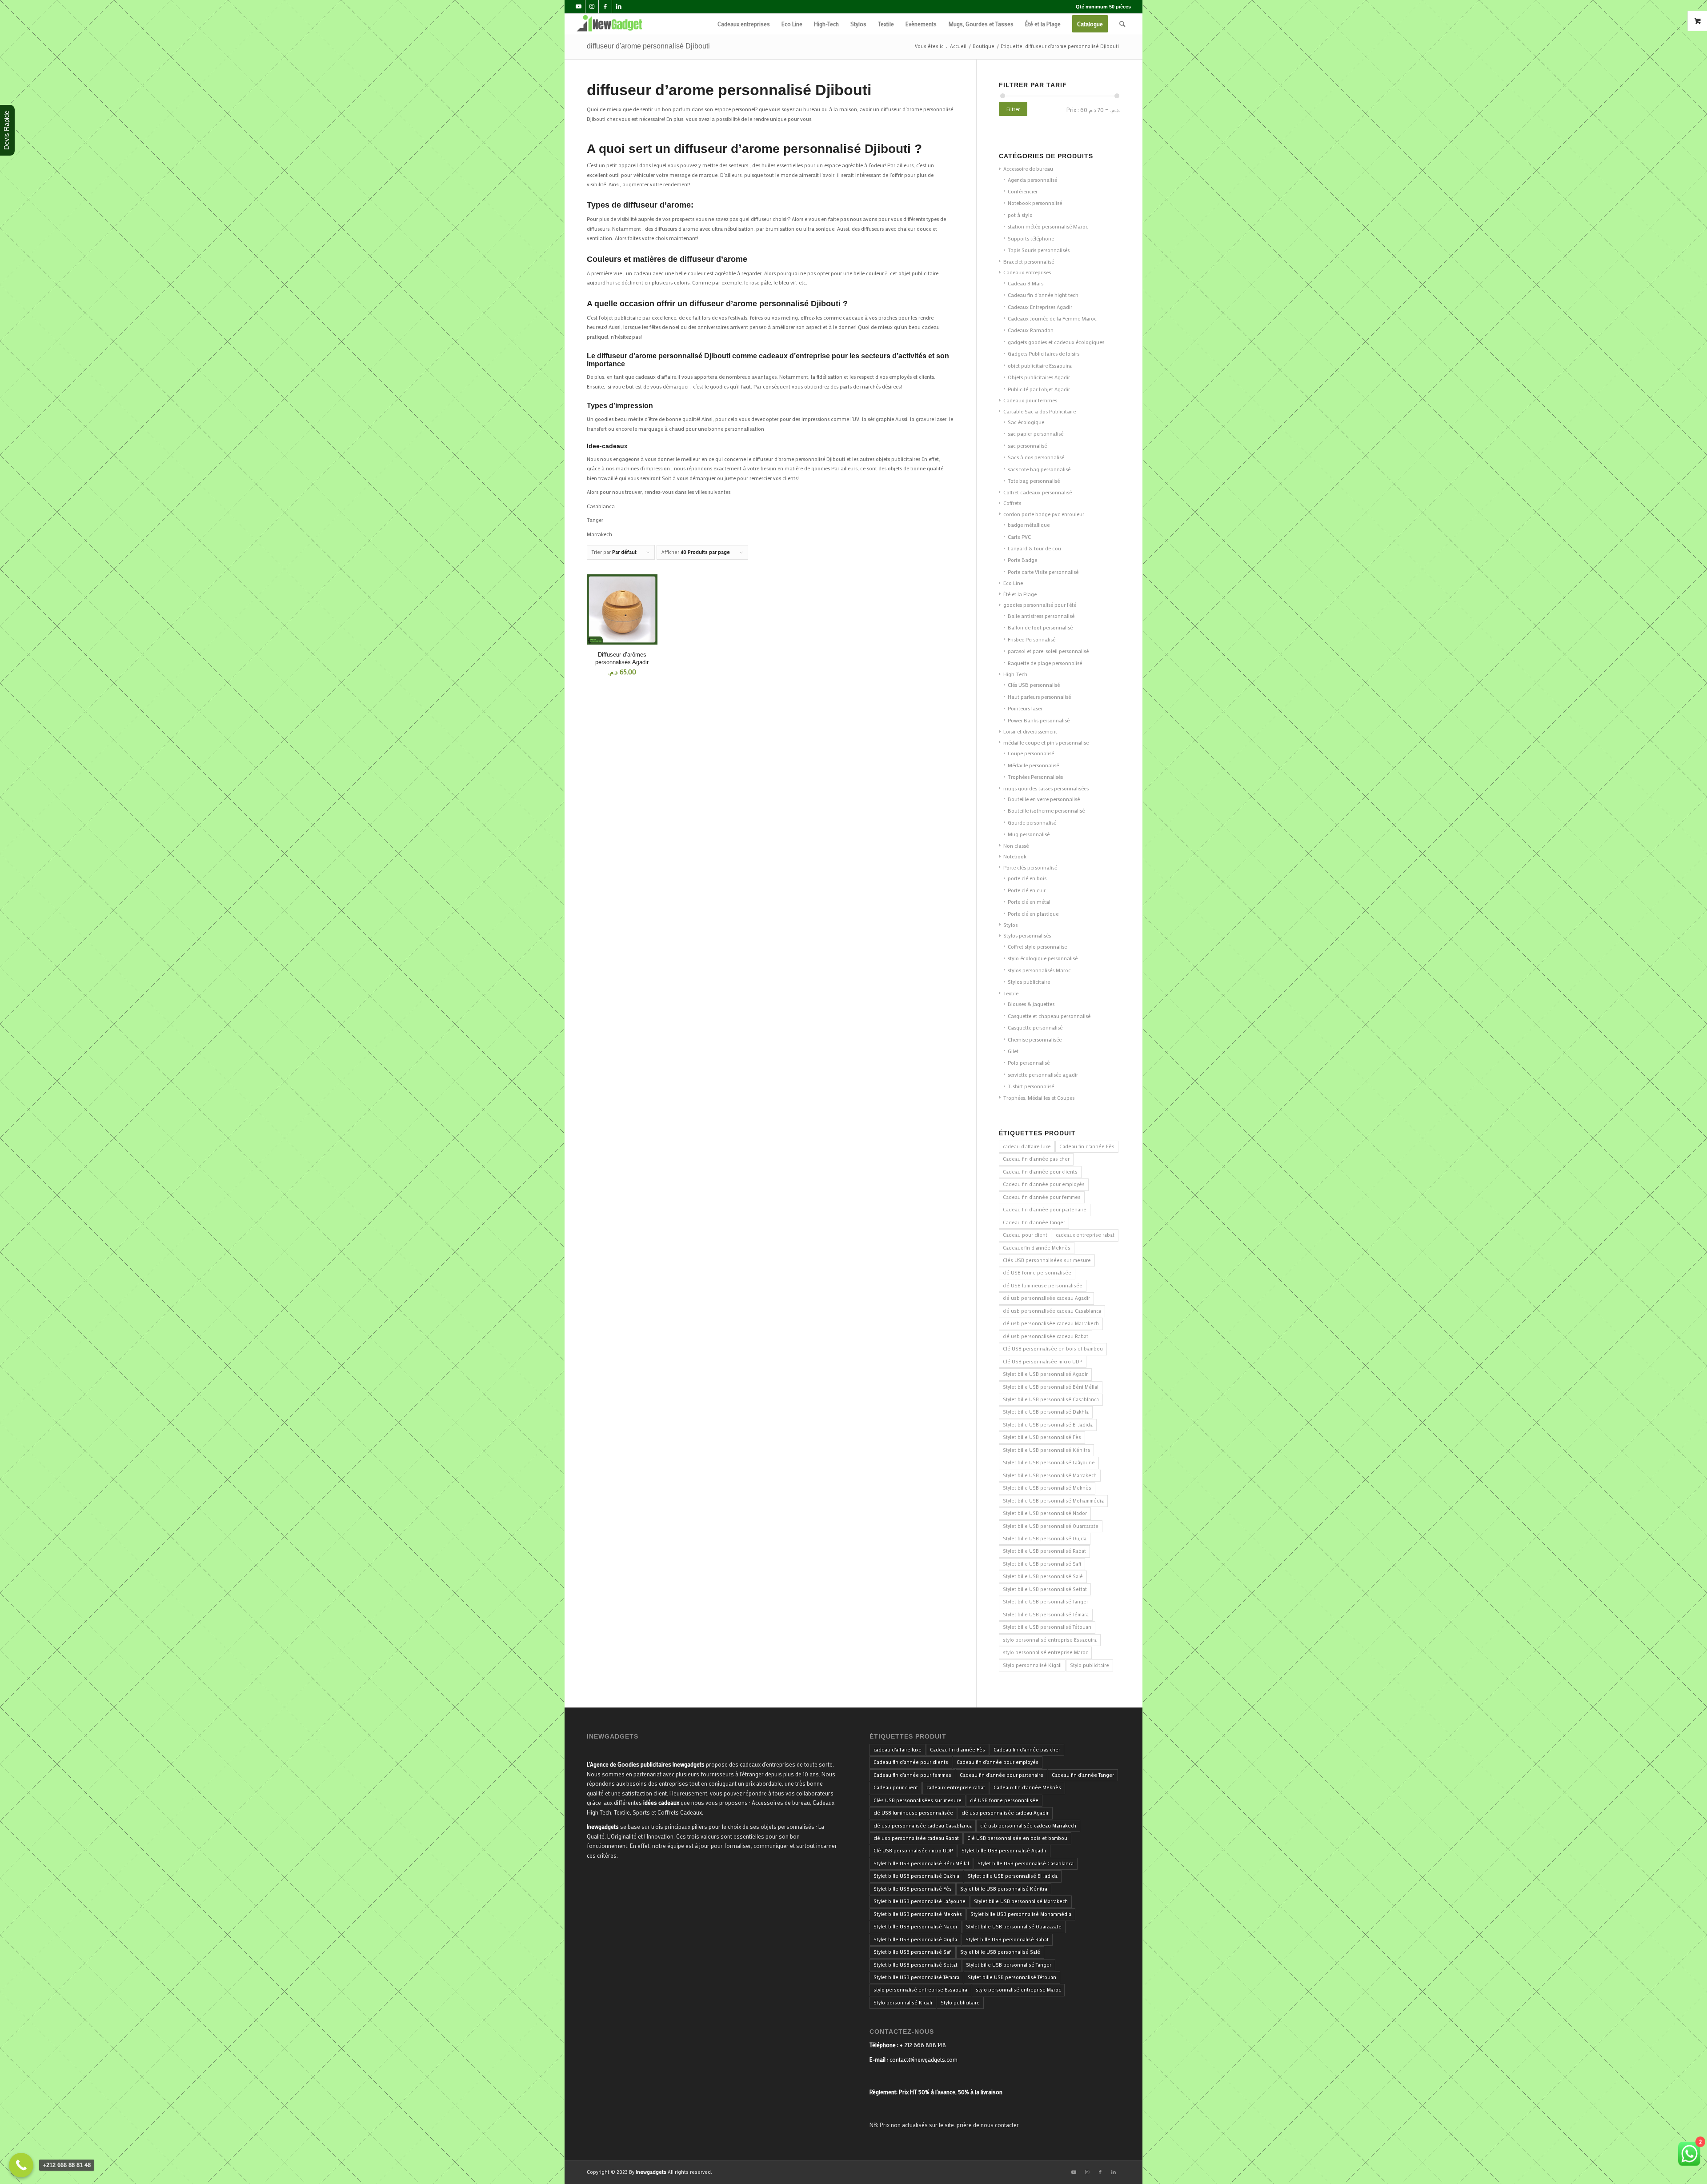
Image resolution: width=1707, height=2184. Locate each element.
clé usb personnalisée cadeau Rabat (1046, 1336)
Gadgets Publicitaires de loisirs (1044, 353)
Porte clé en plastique (1033, 914)
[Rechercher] (1122, 24)
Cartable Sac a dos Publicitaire (1040, 411)
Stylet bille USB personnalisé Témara (1046, 1615)
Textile (1011, 993)
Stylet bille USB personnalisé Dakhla (1046, 1412)
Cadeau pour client (1025, 1235)
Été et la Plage (1020, 594)
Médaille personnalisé (1033, 765)
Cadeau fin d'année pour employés (1044, 1184)
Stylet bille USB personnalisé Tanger (1046, 1602)
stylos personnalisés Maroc (1039, 970)
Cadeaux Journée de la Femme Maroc (1052, 318)
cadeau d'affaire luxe (1027, 1146)
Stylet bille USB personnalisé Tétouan (1047, 1627)
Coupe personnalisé (1031, 753)
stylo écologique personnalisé (1043, 958)
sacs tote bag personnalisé (1039, 469)
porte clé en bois (1027, 878)
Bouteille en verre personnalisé (1044, 799)
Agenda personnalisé (1032, 180)
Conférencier (1023, 191)
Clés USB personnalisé (1034, 685)
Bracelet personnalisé (1029, 261)
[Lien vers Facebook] (605, 7)
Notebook (1015, 856)
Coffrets (1012, 503)
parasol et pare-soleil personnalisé (1048, 651)
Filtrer (1013, 109)
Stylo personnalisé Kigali (1032, 1665)
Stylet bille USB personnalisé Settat (1045, 1589)
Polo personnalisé (1029, 1062)
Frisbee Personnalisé (1032, 639)
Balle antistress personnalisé (1041, 616)
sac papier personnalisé (1036, 433)
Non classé (1016, 846)
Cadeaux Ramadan (1031, 330)
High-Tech (1015, 674)
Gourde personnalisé (1032, 822)
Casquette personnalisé (1035, 1027)
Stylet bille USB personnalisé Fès (1042, 1437)
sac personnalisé (1027, 445)
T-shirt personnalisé (1031, 1086)
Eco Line (1013, 583)
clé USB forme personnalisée (1037, 1273)
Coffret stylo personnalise (1037, 946)
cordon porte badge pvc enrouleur (1044, 514)
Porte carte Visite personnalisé (1043, 572)
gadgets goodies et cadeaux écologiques (1056, 342)
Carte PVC (1019, 537)
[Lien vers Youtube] (579, 7)
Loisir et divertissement (1030, 731)
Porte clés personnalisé (1030, 867)
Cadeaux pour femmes (1030, 400)
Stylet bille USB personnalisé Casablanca (1051, 1399)
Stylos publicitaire (1029, 982)
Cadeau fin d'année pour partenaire (1045, 1210)
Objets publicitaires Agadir (1039, 377)
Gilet (1013, 1051)
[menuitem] (744, 24)
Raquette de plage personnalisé (1045, 663)
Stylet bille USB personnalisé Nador (1045, 1513)
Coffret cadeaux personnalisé (1038, 492)
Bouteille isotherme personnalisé (1046, 810)
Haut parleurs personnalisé (1039, 697)
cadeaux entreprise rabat (1085, 1235)
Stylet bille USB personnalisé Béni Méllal (1051, 1387)
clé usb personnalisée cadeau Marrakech (1051, 1323)
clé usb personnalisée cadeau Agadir (1046, 1298)
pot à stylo (1020, 215)
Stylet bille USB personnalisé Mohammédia (1053, 1501)
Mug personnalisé (1029, 834)
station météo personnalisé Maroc (1048, 226)
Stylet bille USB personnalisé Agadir (1045, 1374)
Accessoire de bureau (1028, 168)
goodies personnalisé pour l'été (1040, 605)
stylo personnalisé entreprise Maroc (1045, 1652)
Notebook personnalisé (1035, 203)
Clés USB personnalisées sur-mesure (1047, 1260)
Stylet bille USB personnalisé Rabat (1044, 1551)
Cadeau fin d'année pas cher (1036, 1159)
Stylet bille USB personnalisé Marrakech (1050, 1475)
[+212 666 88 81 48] (21, 2165)
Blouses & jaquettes (1031, 1004)
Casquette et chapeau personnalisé (1049, 1016)
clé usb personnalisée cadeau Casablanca (1052, 1311)
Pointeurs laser (1025, 708)
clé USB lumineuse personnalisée (1043, 1286)
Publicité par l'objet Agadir (1039, 389)
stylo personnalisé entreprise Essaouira (1050, 1640)
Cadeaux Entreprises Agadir (1040, 307)
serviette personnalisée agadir (1043, 1074)
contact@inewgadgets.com (924, 2059)
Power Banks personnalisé (1039, 720)
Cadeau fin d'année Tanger (1034, 1222)
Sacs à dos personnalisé (1036, 457)
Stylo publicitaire (1090, 1665)
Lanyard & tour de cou (1034, 548)
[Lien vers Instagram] (592, 7)
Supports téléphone (1031, 238)
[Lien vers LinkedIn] (619, 7)
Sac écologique (1026, 422)
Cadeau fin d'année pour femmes (1042, 1197)
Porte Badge (1022, 560)
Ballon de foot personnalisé (1040, 627)
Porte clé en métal (1029, 902)
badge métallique (1029, 525)
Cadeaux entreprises (1027, 272)
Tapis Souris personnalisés (1039, 250)
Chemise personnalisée (1035, 1039)
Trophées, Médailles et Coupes (1039, 1098)
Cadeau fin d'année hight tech (1043, 295)
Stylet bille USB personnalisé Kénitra (1046, 1450)
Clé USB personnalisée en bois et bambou (1053, 1349)
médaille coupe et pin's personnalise (1046, 742)
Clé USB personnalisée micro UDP (1043, 1362)
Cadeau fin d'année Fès (1087, 1146)
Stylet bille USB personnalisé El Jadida (1048, 1425)
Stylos (1010, 925)
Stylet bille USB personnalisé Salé (1043, 1576)
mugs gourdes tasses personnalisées (1046, 788)
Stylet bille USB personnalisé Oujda (1045, 1539)
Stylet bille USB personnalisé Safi (1042, 1564)
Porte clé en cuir (1027, 890)
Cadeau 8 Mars (1026, 283)
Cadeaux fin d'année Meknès (1037, 1248)
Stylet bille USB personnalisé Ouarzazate (1051, 1526)
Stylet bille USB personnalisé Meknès (1047, 1488)
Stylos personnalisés (1027, 935)
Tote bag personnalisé (1034, 481)
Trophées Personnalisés (1035, 777)
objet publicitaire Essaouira (1040, 365)
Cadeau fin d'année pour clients (1040, 1172)
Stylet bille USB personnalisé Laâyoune (1049, 1463)
